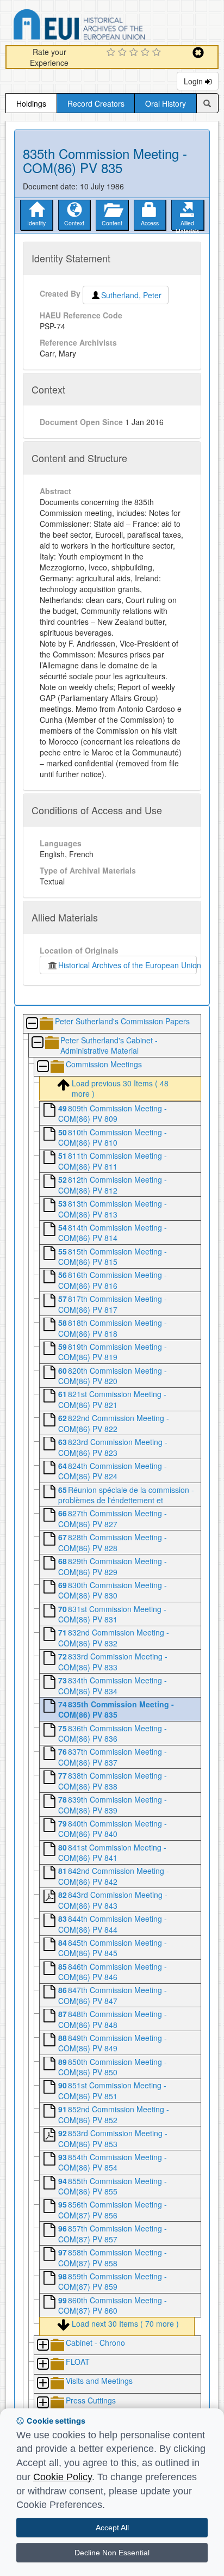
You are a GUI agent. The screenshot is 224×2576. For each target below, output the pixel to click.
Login (194, 81)
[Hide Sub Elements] (32, 1024)
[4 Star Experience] (147, 53)
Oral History (166, 103)
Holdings (31, 103)
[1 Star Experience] (112, 53)
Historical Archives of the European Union (127, 965)
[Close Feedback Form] (198, 53)
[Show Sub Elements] (42, 2346)
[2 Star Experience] (124, 53)
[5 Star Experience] (158, 53)
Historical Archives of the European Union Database (110, 26)
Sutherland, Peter (131, 295)
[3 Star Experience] (135, 53)
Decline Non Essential (112, 2553)
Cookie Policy (63, 2477)
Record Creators (96, 103)
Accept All (112, 2528)
